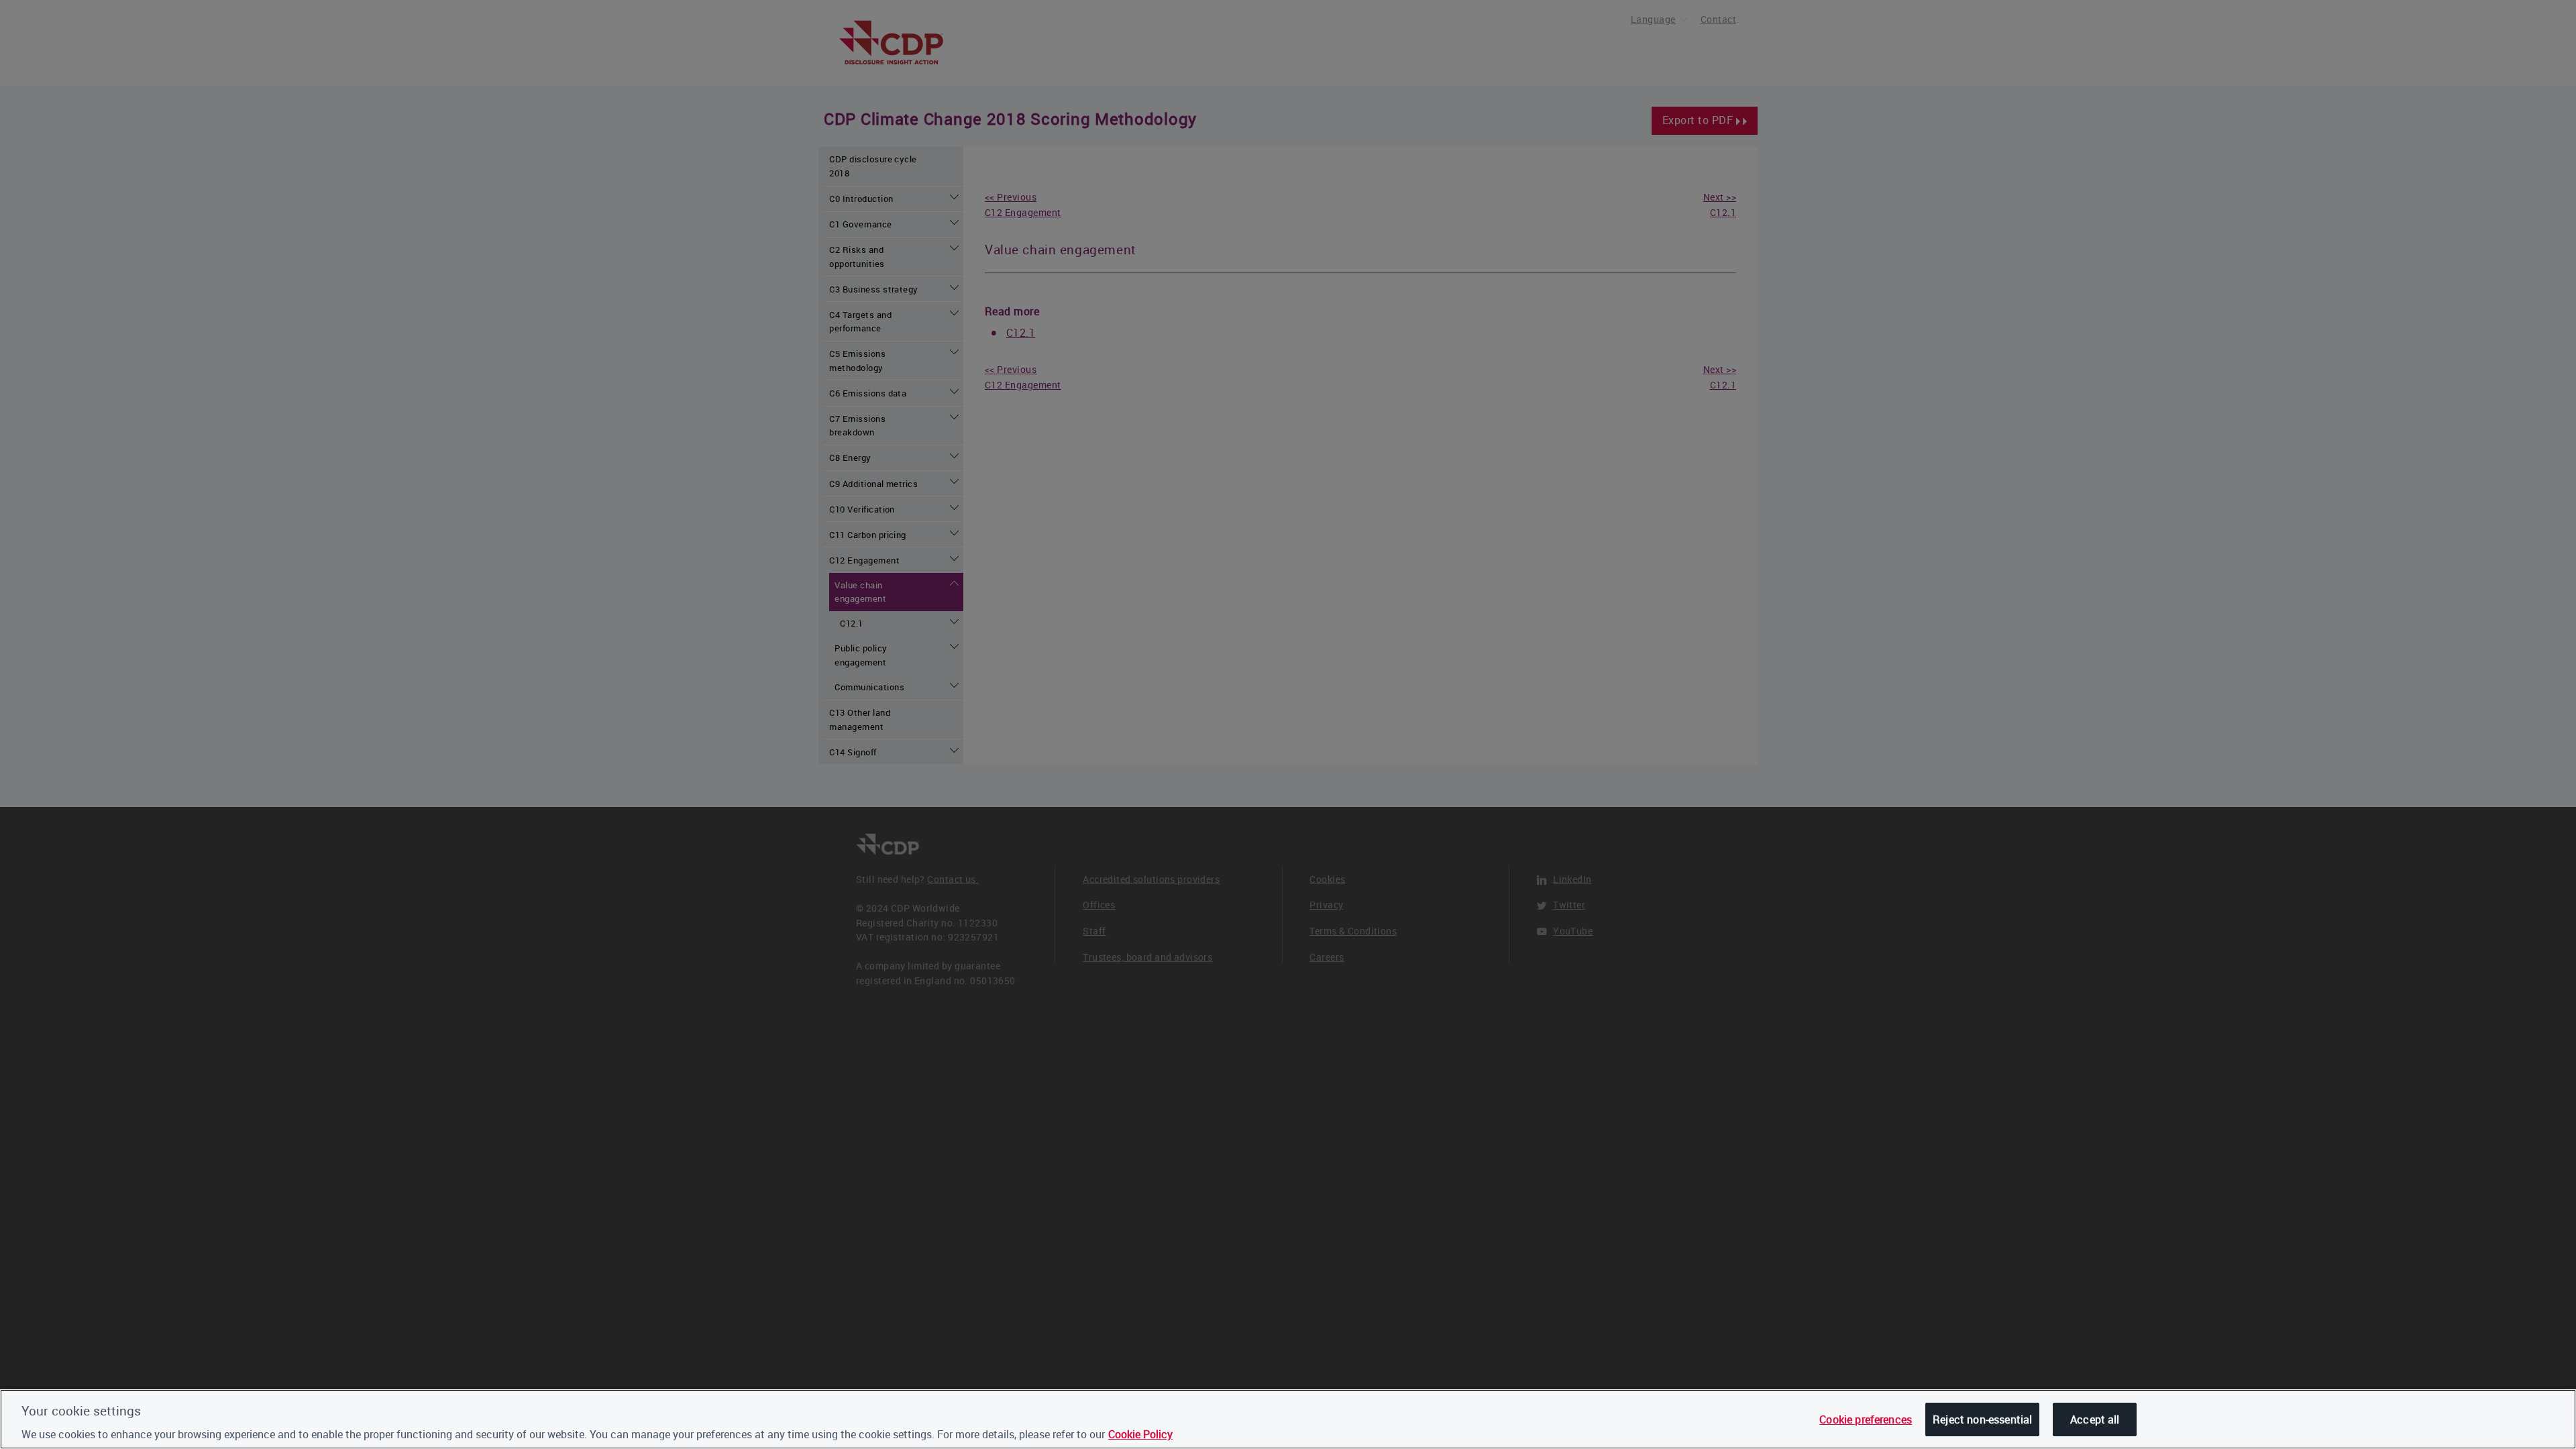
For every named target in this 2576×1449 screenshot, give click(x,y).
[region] (1288, 1419)
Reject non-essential (1982, 1419)
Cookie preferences (1866, 1419)
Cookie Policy (1140, 1434)
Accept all (2095, 1419)
